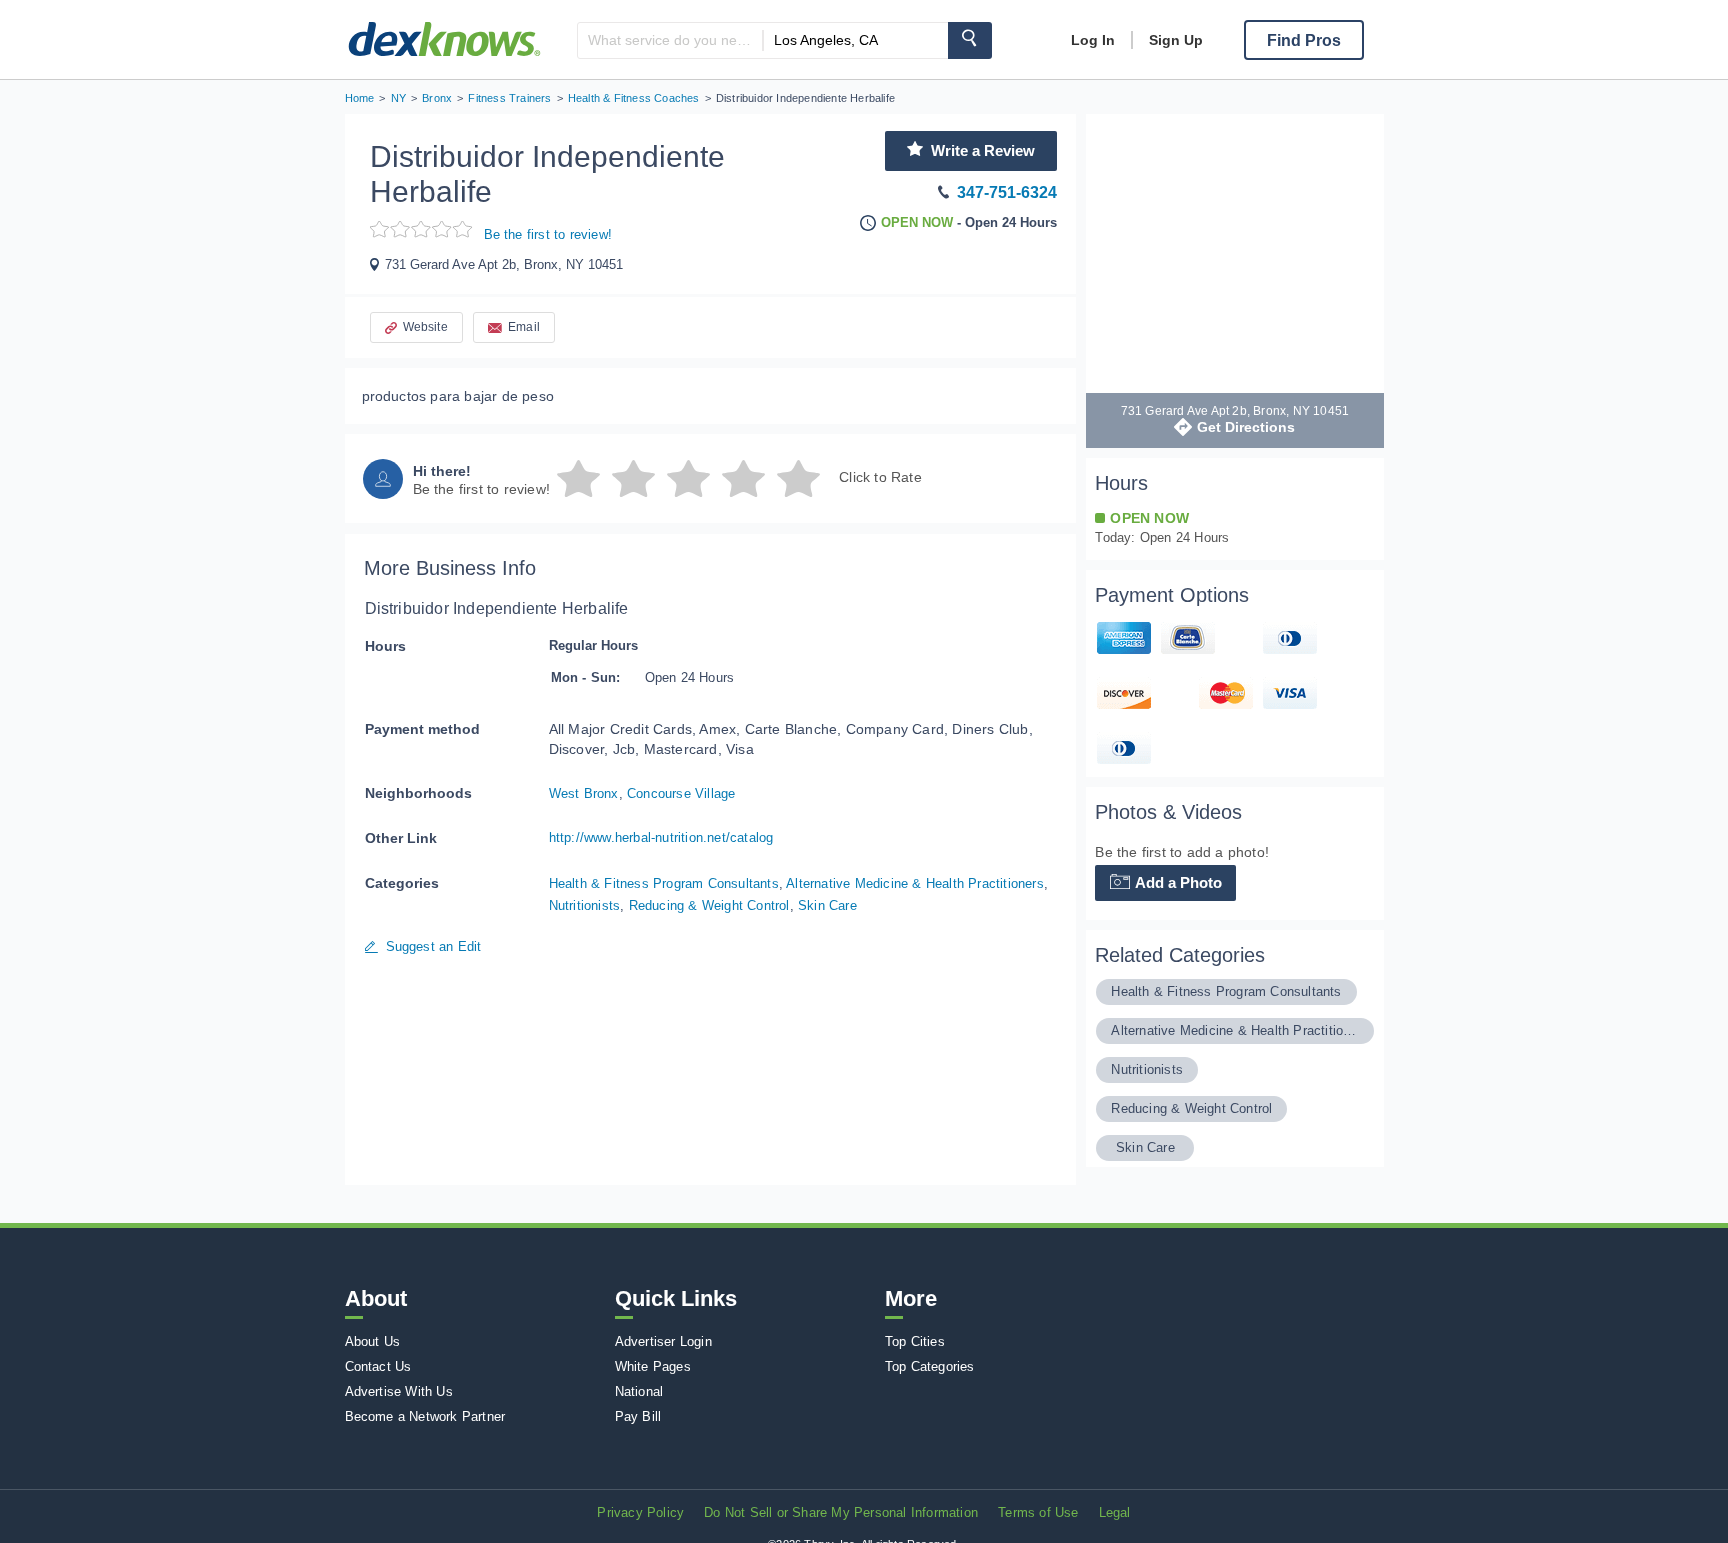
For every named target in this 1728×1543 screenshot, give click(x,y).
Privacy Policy (640, 1512)
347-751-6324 (1007, 192)
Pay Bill (638, 1416)
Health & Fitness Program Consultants (664, 883)
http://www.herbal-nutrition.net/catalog (661, 837)
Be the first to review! (548, 234)
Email (524, 327)
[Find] (970, 40)
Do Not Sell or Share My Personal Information (841, 1512)
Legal (1115, 1512)
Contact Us (378, 1366)
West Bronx (584, 793)
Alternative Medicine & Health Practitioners (915, 883)
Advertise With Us (399, 1391)
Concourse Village (681, 793)
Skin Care (827, 905)
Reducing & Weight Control (709, 905)
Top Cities (915, 1341)
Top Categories (930, 1366)
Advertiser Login (663, 1341)
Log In (1093, 40)
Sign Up (1176, 40)
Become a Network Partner (425, 1416)
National (639, 1391)
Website (425, 327)
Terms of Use (1038, 1512)
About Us (373, 1341)
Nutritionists (585, 905)
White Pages (653, 1366)
